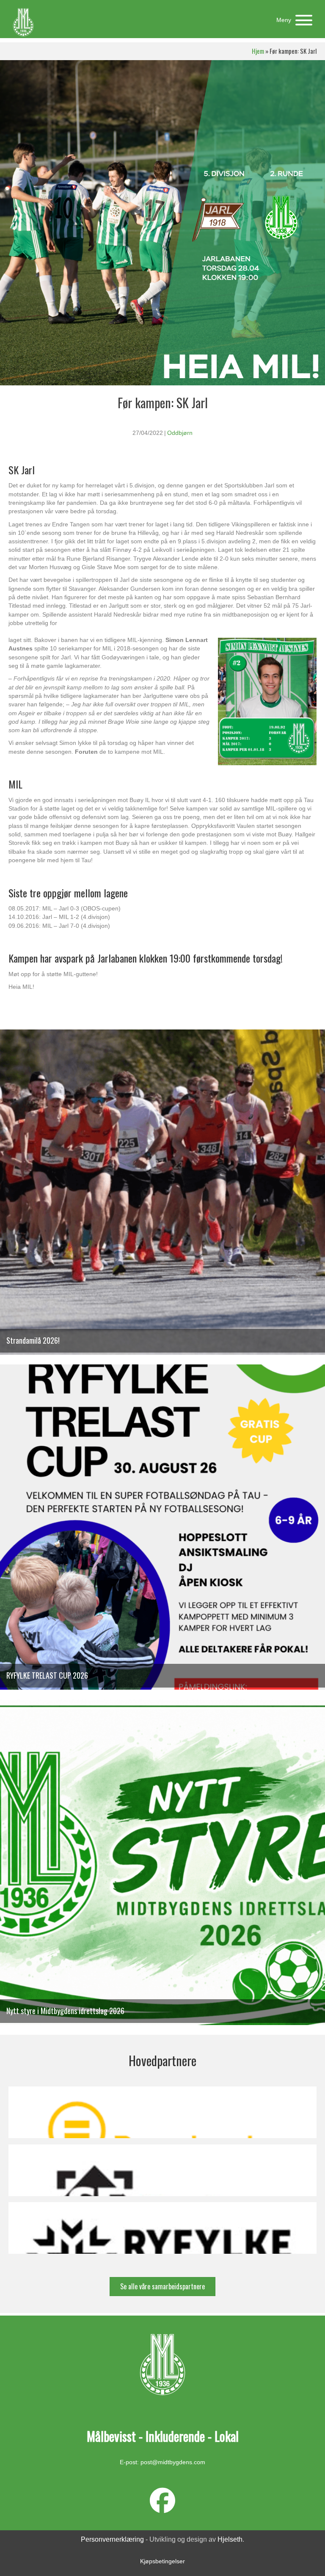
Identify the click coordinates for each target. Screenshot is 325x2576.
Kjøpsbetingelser (162, 2561)
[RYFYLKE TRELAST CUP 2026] (162, 1531)
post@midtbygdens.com (173, 2462)
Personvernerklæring (112, 2539)
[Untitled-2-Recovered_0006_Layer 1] (162, 2228)
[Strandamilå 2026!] (162, 1196)
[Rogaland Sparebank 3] (162, 2112)
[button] (292, 20)
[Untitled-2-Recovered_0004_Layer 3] (162, 2170)
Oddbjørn (180, 433)
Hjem (258, 51)
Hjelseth (230, 2539)
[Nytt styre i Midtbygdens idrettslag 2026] (162, 1867)
